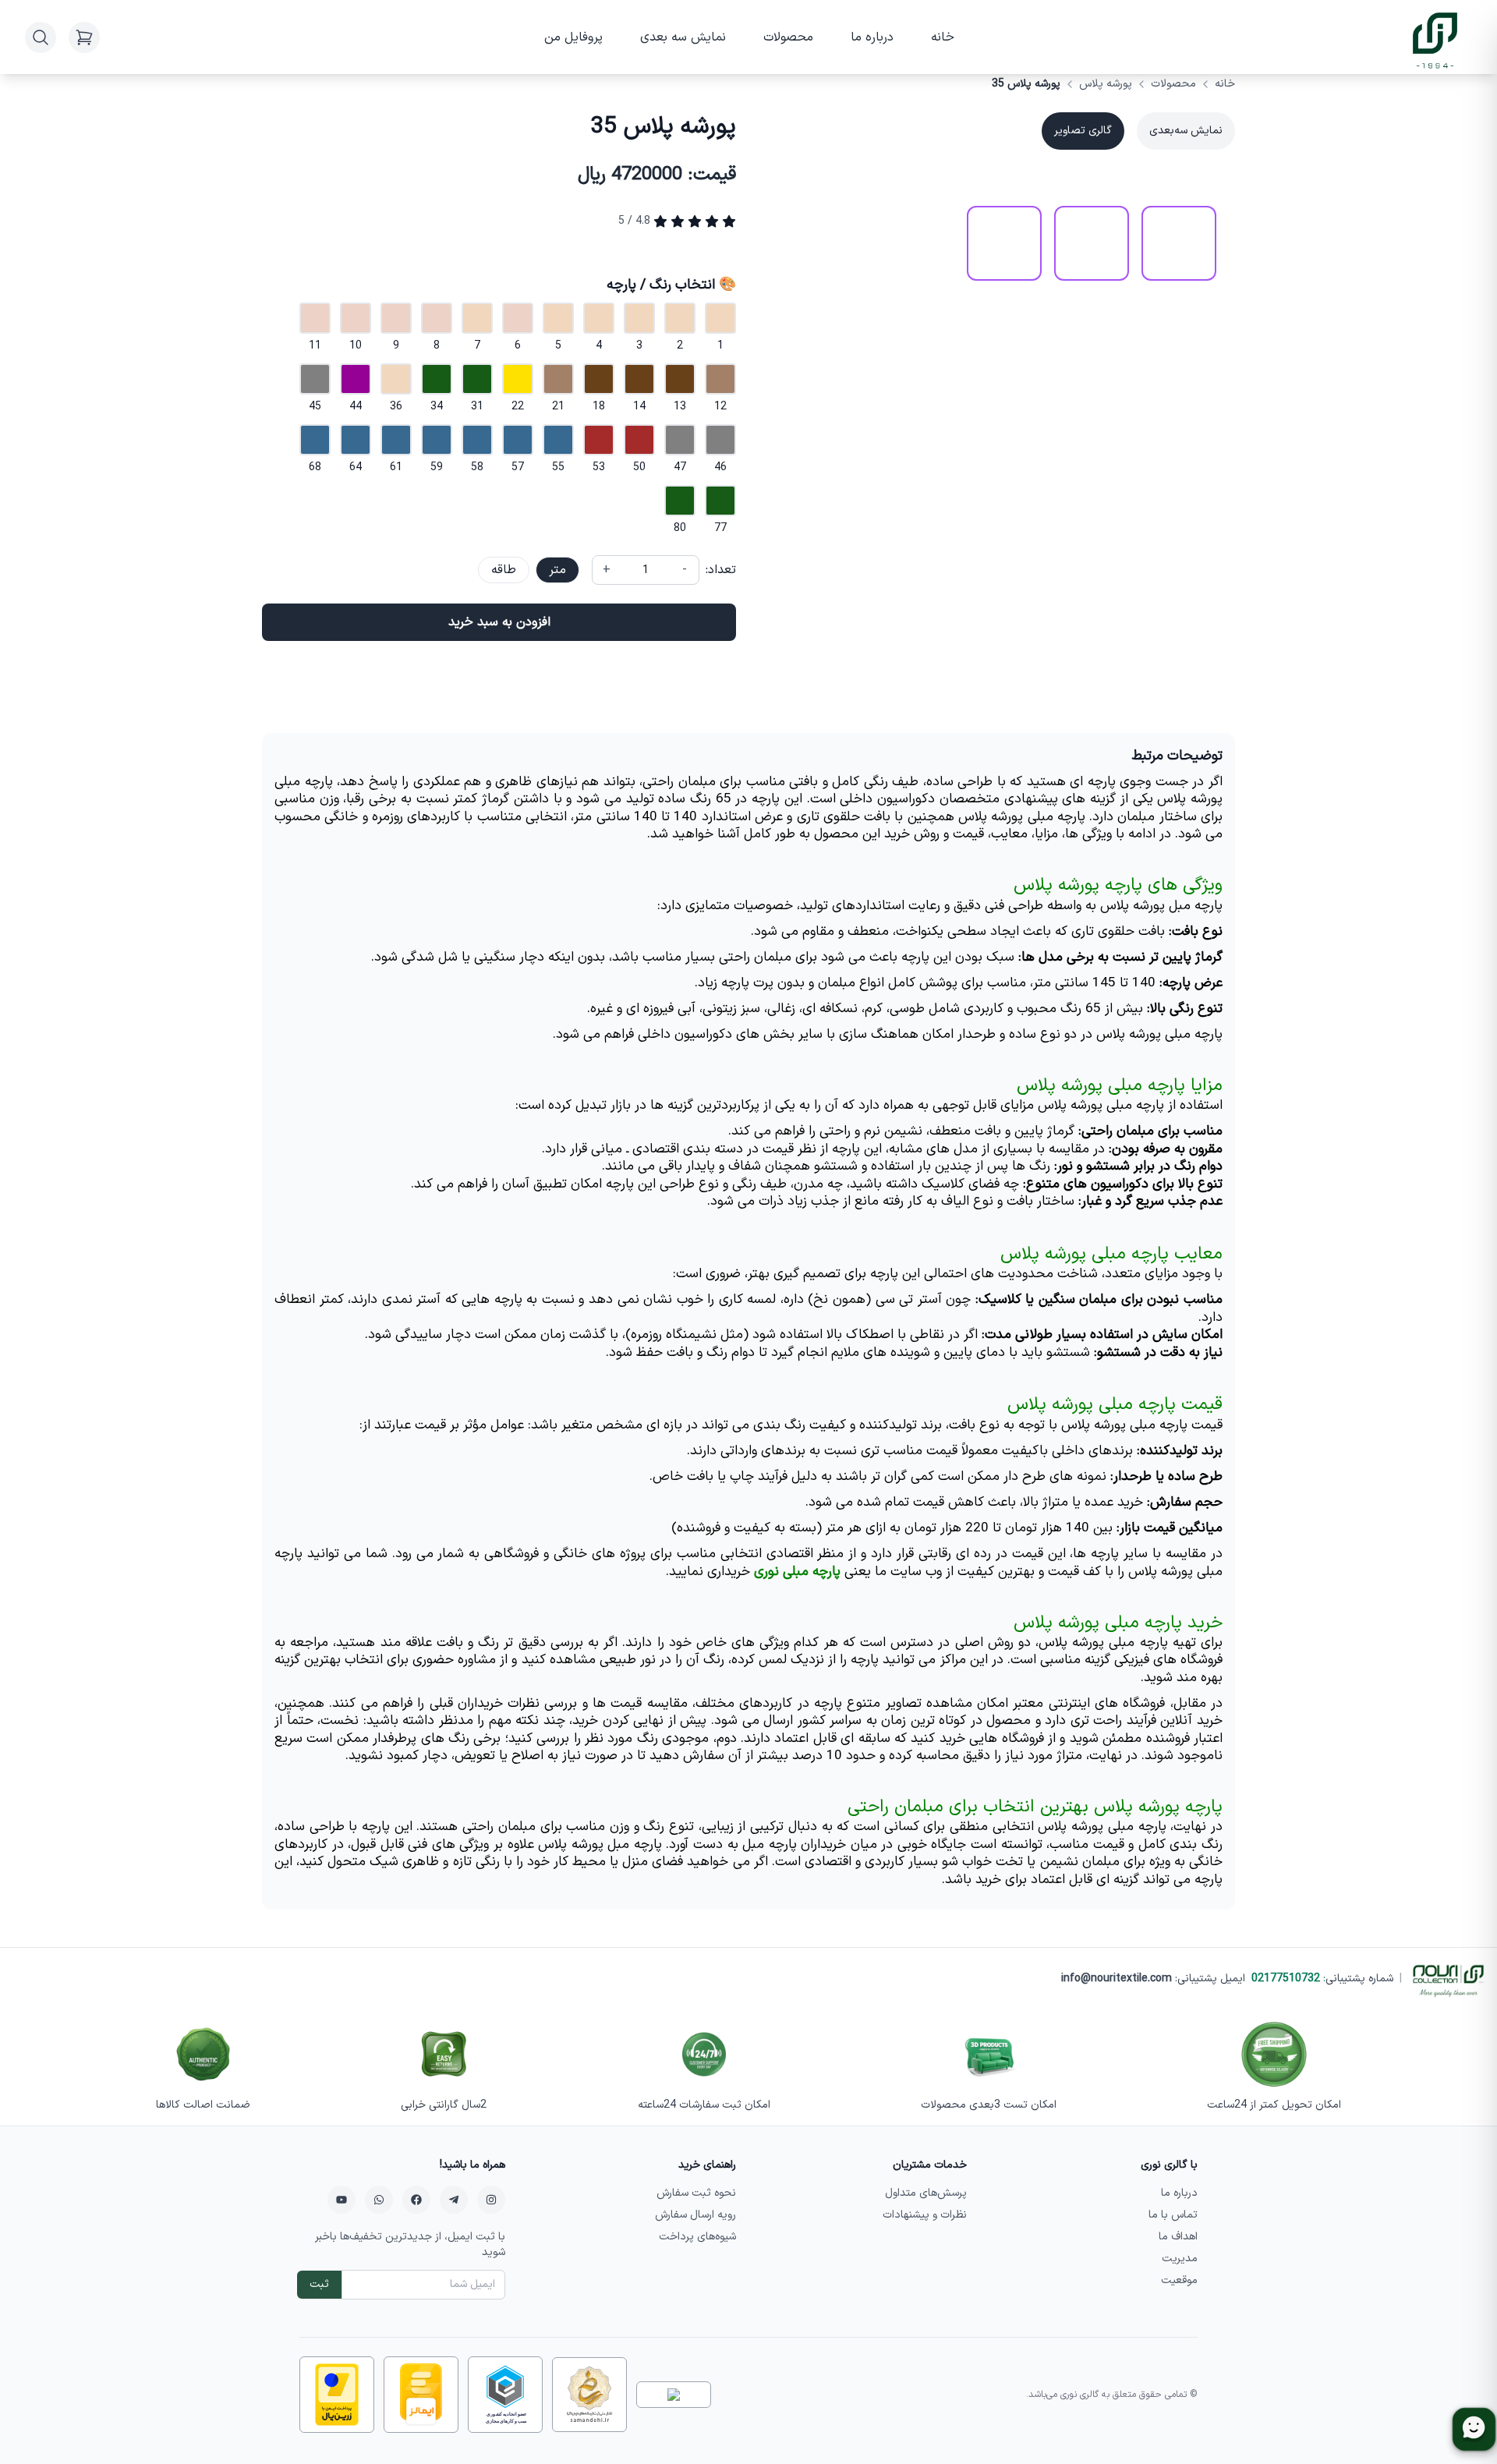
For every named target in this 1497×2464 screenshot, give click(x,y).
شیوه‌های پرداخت (697, 2237)
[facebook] (416, 2200)
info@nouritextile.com (1117, 1979)
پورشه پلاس (1106, 84)
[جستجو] (41, 37)
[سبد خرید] (84, 37)
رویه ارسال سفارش (695, 2215)
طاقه (504, 570)
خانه (943, 37)
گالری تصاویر (1083, 131)
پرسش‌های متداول (926, 2193)
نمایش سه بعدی (683, 37)
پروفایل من (573, 37)
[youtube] (342, 2200)
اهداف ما (1178, 2237)
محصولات (788, 37)
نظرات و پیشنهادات (925, 2215)
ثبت (319, 2284)
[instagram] (491, 2200)
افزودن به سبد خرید (499, 622)
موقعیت (1179, 2280)
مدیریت (1180, 2259)
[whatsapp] (379, 2200)
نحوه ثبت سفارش (696, 2193)
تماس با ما (1173, 2215)
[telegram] (454, 2200)
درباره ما (872, 37)
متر (557, 570)
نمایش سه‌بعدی (1186, 131)
